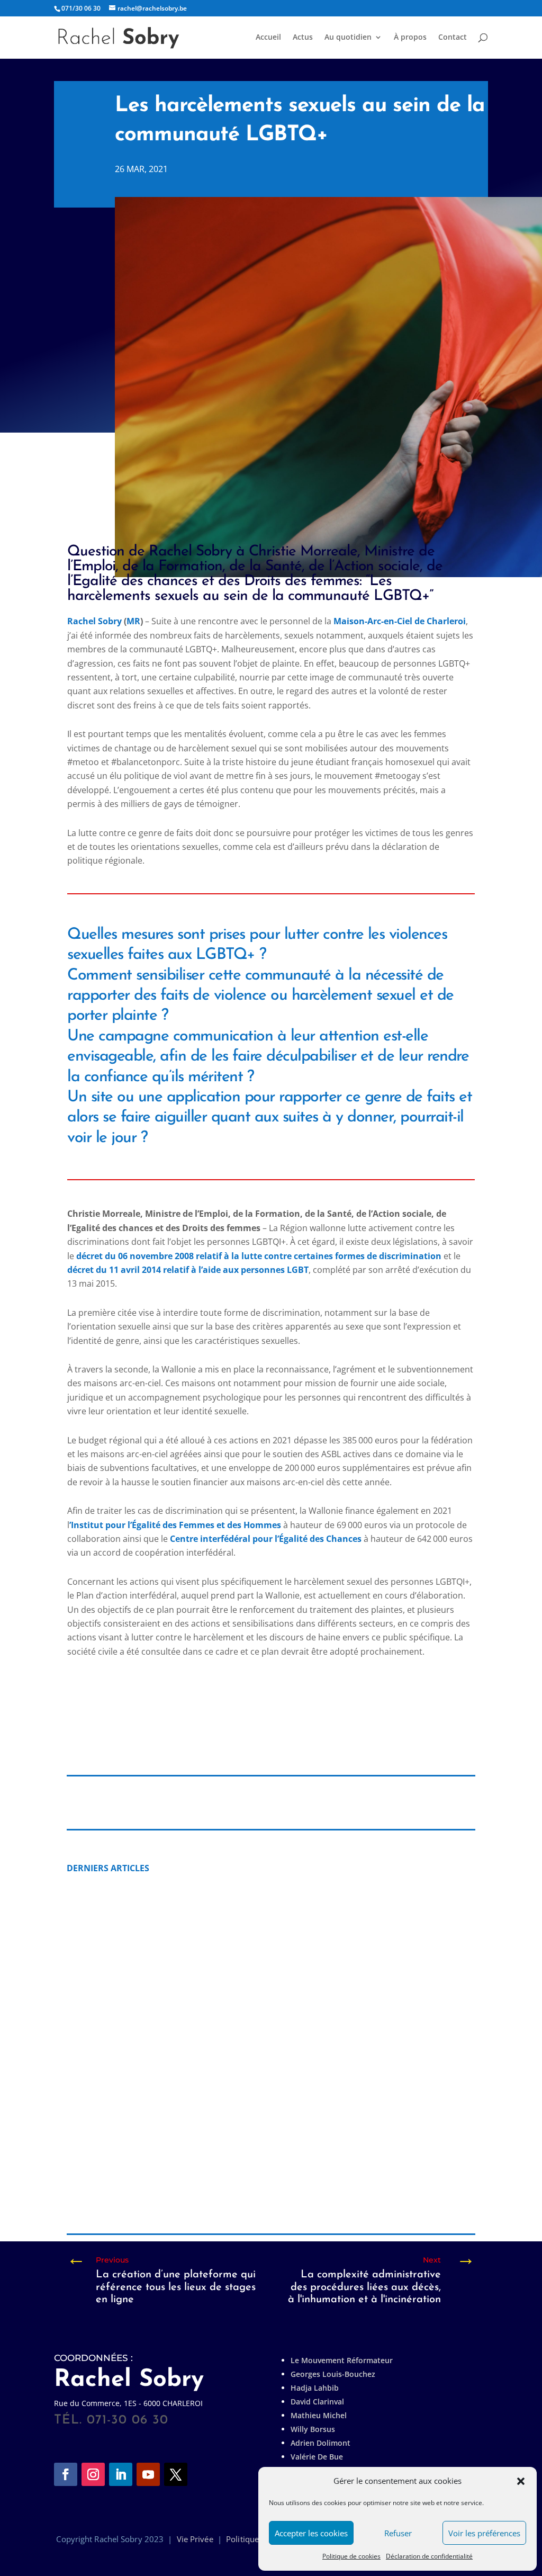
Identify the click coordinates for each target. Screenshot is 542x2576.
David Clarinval (317, 2402)
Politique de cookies (351, 2556)
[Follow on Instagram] (93, 2474)
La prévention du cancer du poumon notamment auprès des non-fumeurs (245, 2018)
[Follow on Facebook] (66, 2474)
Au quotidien (348, 38)
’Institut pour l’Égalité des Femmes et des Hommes (175, 1525)
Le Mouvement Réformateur (342, 2360)
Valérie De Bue (317, 2457)
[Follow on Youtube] (148, 2474)
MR (133, 621)
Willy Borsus (313, 2429)
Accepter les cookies (311, 2533)
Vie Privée (195, 2539)
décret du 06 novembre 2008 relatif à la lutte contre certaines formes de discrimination (259, 1256)
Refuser (398, 2533)
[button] (521, 2481)
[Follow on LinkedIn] (121, 2474)
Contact (453, 38)
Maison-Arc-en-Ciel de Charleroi (400, 621)
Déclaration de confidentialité (429, 2556)
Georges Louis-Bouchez (333, 2374)
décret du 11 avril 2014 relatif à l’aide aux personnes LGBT (188, 1270)
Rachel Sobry (94, 621)
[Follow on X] (176, 2474)
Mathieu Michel (319, 2415)
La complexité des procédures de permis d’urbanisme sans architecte (234, 2187)
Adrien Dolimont (320, 2443)
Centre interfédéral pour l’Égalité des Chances (266, 1539)
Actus (303, 38)
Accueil (268, 38)
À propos (410, 38)
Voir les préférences (484, 2533)
